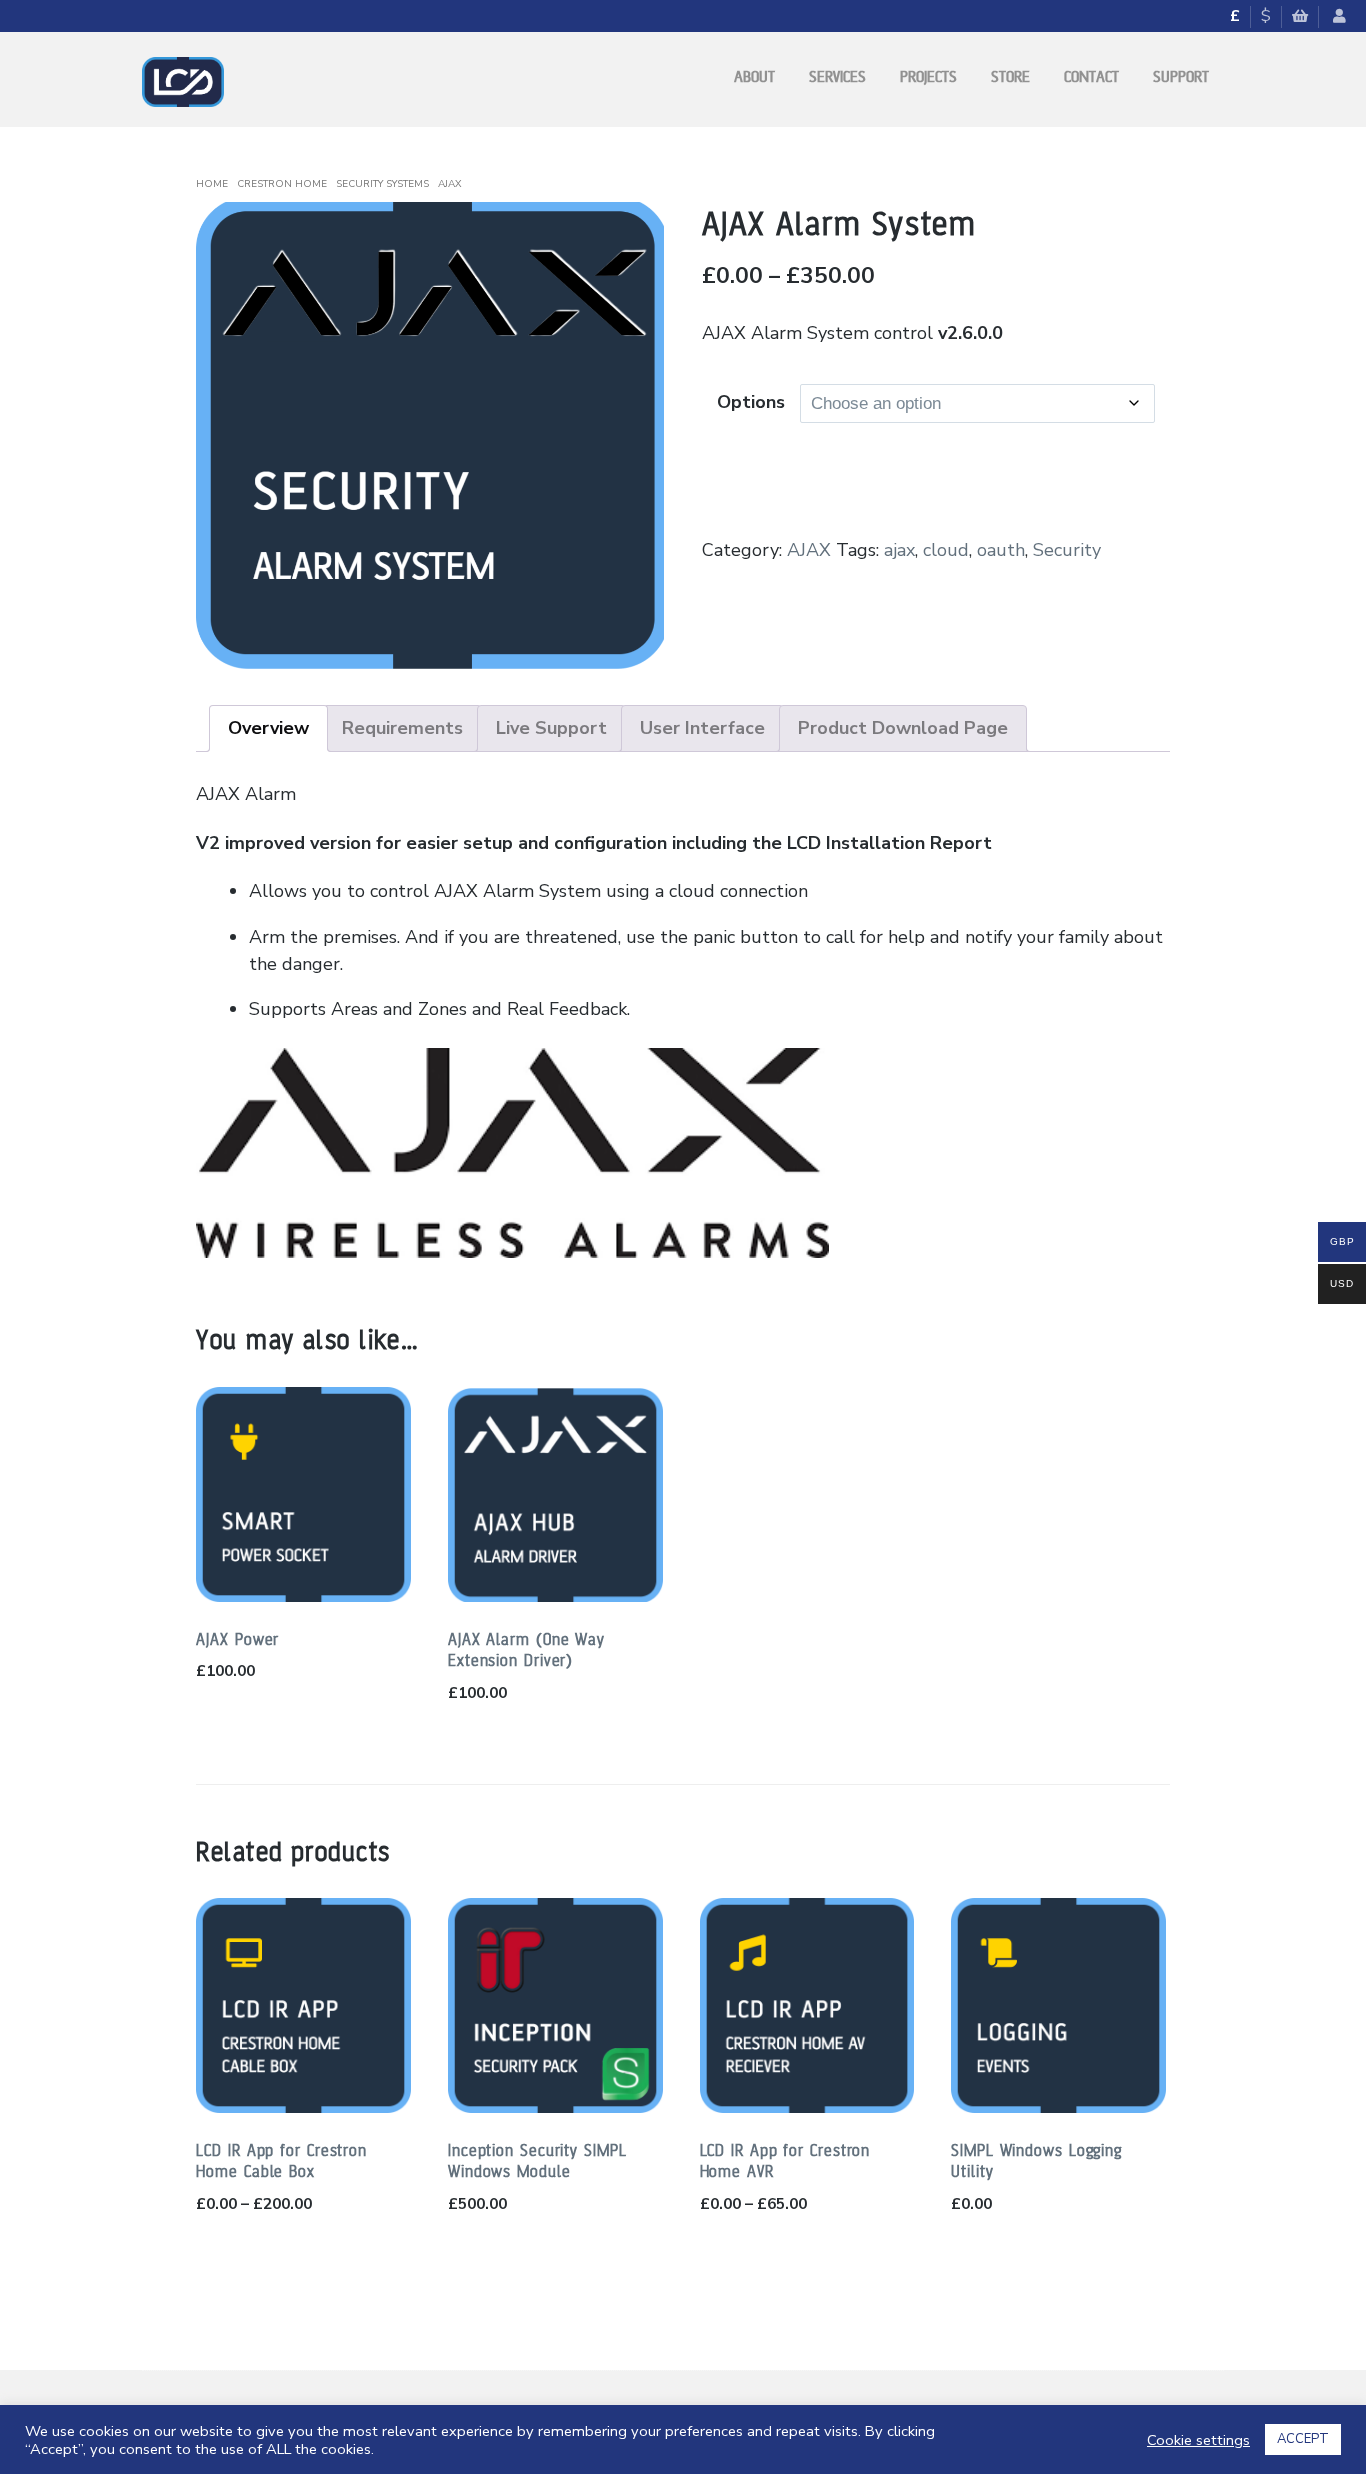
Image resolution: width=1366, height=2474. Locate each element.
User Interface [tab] (702, 728)
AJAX (450, 184)
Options (751, 402)
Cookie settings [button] (1198, 2440)
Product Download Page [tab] (903, 728)
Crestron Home (282, 184)
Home (212, 184)
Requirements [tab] (402, 728)
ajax (899, 550)
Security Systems (382, 184)
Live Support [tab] (551, 728)
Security (1067, 550)
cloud (946, 550)
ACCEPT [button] (1303, 2439)
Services (837, 77)
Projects (928, 77)
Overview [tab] (268, 728)
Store (1010, 77)
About (754, 77)
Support (1181, 77)
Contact (1091, 77)
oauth (1001, 550)
